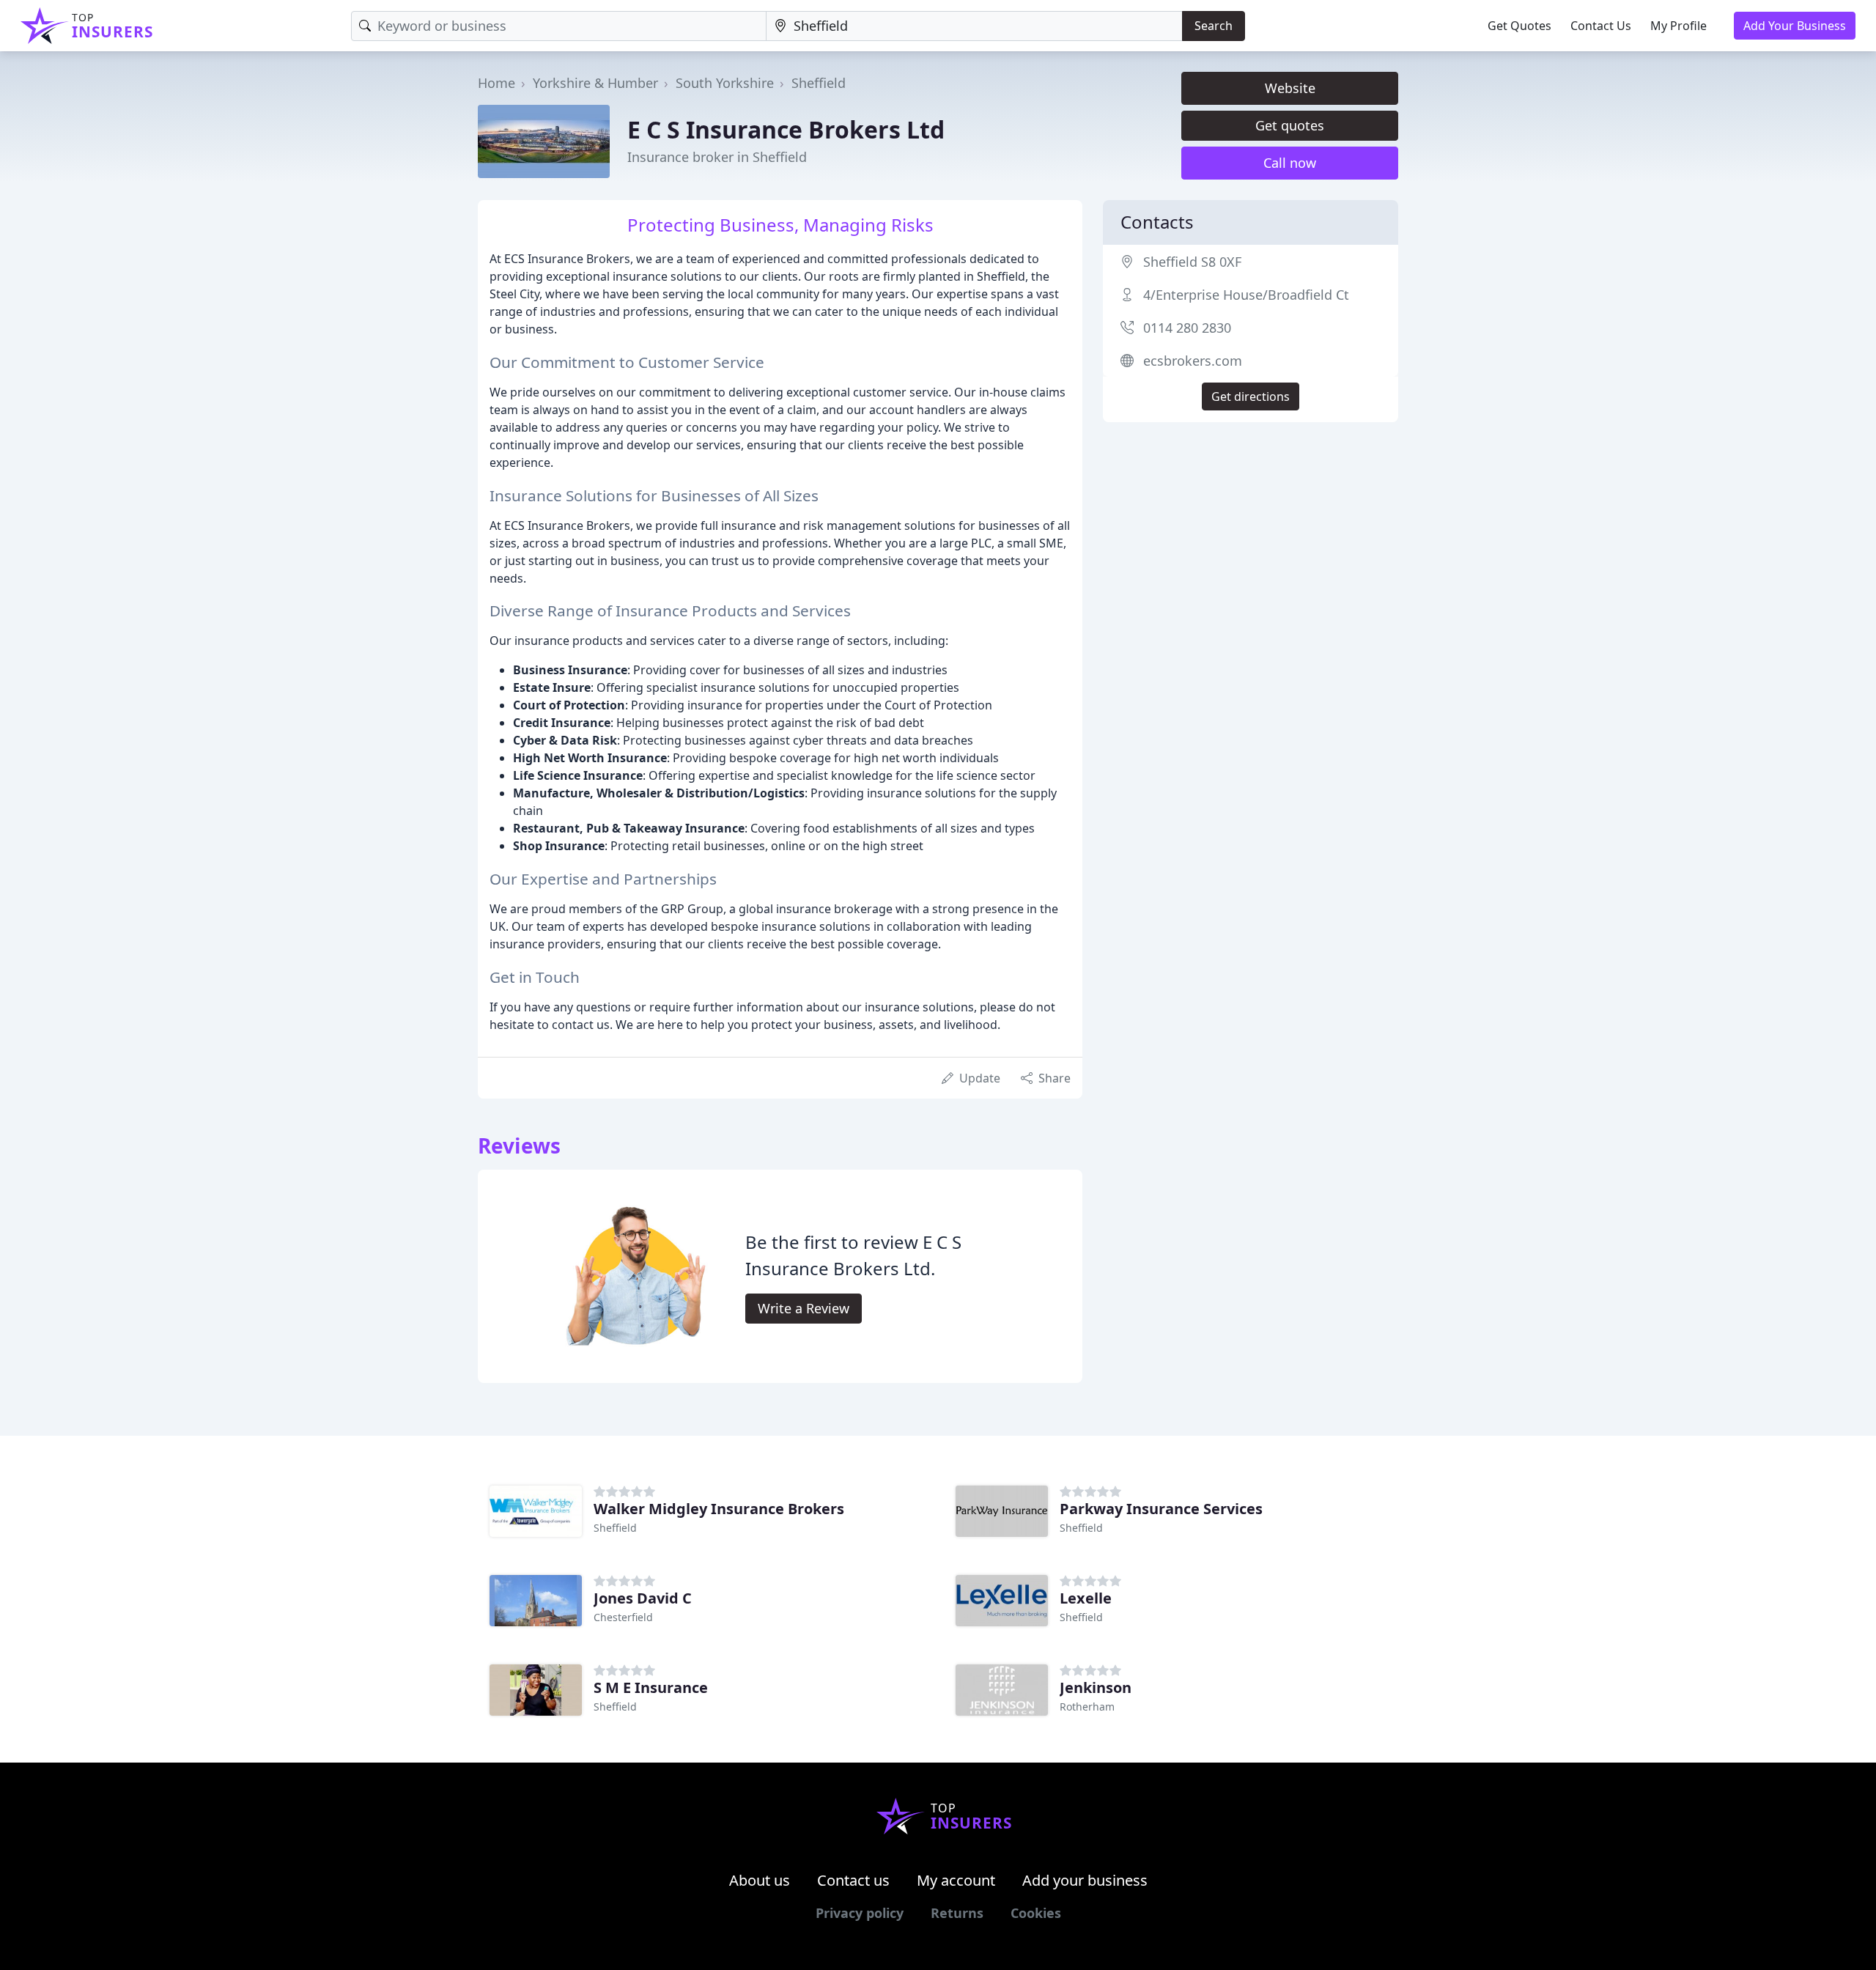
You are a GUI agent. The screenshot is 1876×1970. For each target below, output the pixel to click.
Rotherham (1087, 1707)
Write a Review (804, 1308)
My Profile (1679, 26)
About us (760, 1880)
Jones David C (643, 1598)
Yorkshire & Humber (595, 83)
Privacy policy (860, 1913)
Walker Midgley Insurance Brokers (719, 1509)
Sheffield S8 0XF (1192, 262)
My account (956, 1880)
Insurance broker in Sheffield (717, 157)
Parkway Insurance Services (1161, 1509)
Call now (1290, 163)
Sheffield (819, 83)
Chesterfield (623, 1617)
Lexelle (1086, 1598)
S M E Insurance (651, 1687)
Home (496, 83)
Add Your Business (1795, 26)
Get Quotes (1519, 26)
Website (1290, 88)
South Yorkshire (725, 83)
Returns (957, 1913)
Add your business (1085, 1880)
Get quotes (1290, 125)
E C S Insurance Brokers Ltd (786, 129)
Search (1214, 26)
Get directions (1251, 396)
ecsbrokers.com (1193, 361)
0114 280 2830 (1187, 328)
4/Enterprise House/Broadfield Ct (1246, 295)
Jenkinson (1096, 1687)
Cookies (1036, 1913)
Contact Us (1601, 26)
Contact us (853, 1880)
